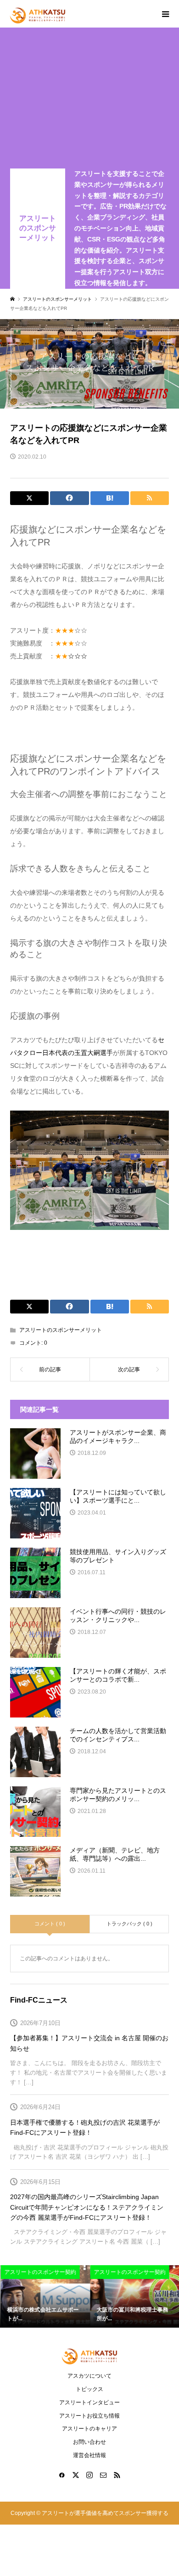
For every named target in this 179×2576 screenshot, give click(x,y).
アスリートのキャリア (89, 2429)
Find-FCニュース (39, 2000)
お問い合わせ (89, 2442)
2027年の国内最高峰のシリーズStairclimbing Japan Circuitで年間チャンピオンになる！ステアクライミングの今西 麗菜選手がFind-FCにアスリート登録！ (87, 2207)
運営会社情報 (89, 2455)
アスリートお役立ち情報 (89, 2416)
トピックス (89, 2389)
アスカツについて (89, 2376)
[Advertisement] (89, 100)
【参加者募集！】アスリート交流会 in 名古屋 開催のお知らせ (89, 2043)
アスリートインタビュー (89, 2402)
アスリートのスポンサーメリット (38, 228)
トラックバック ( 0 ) (129, 1924)
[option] (45, 2297)
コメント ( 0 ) (50, 1924)
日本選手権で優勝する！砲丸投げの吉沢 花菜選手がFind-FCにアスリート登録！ (85, 2127)
